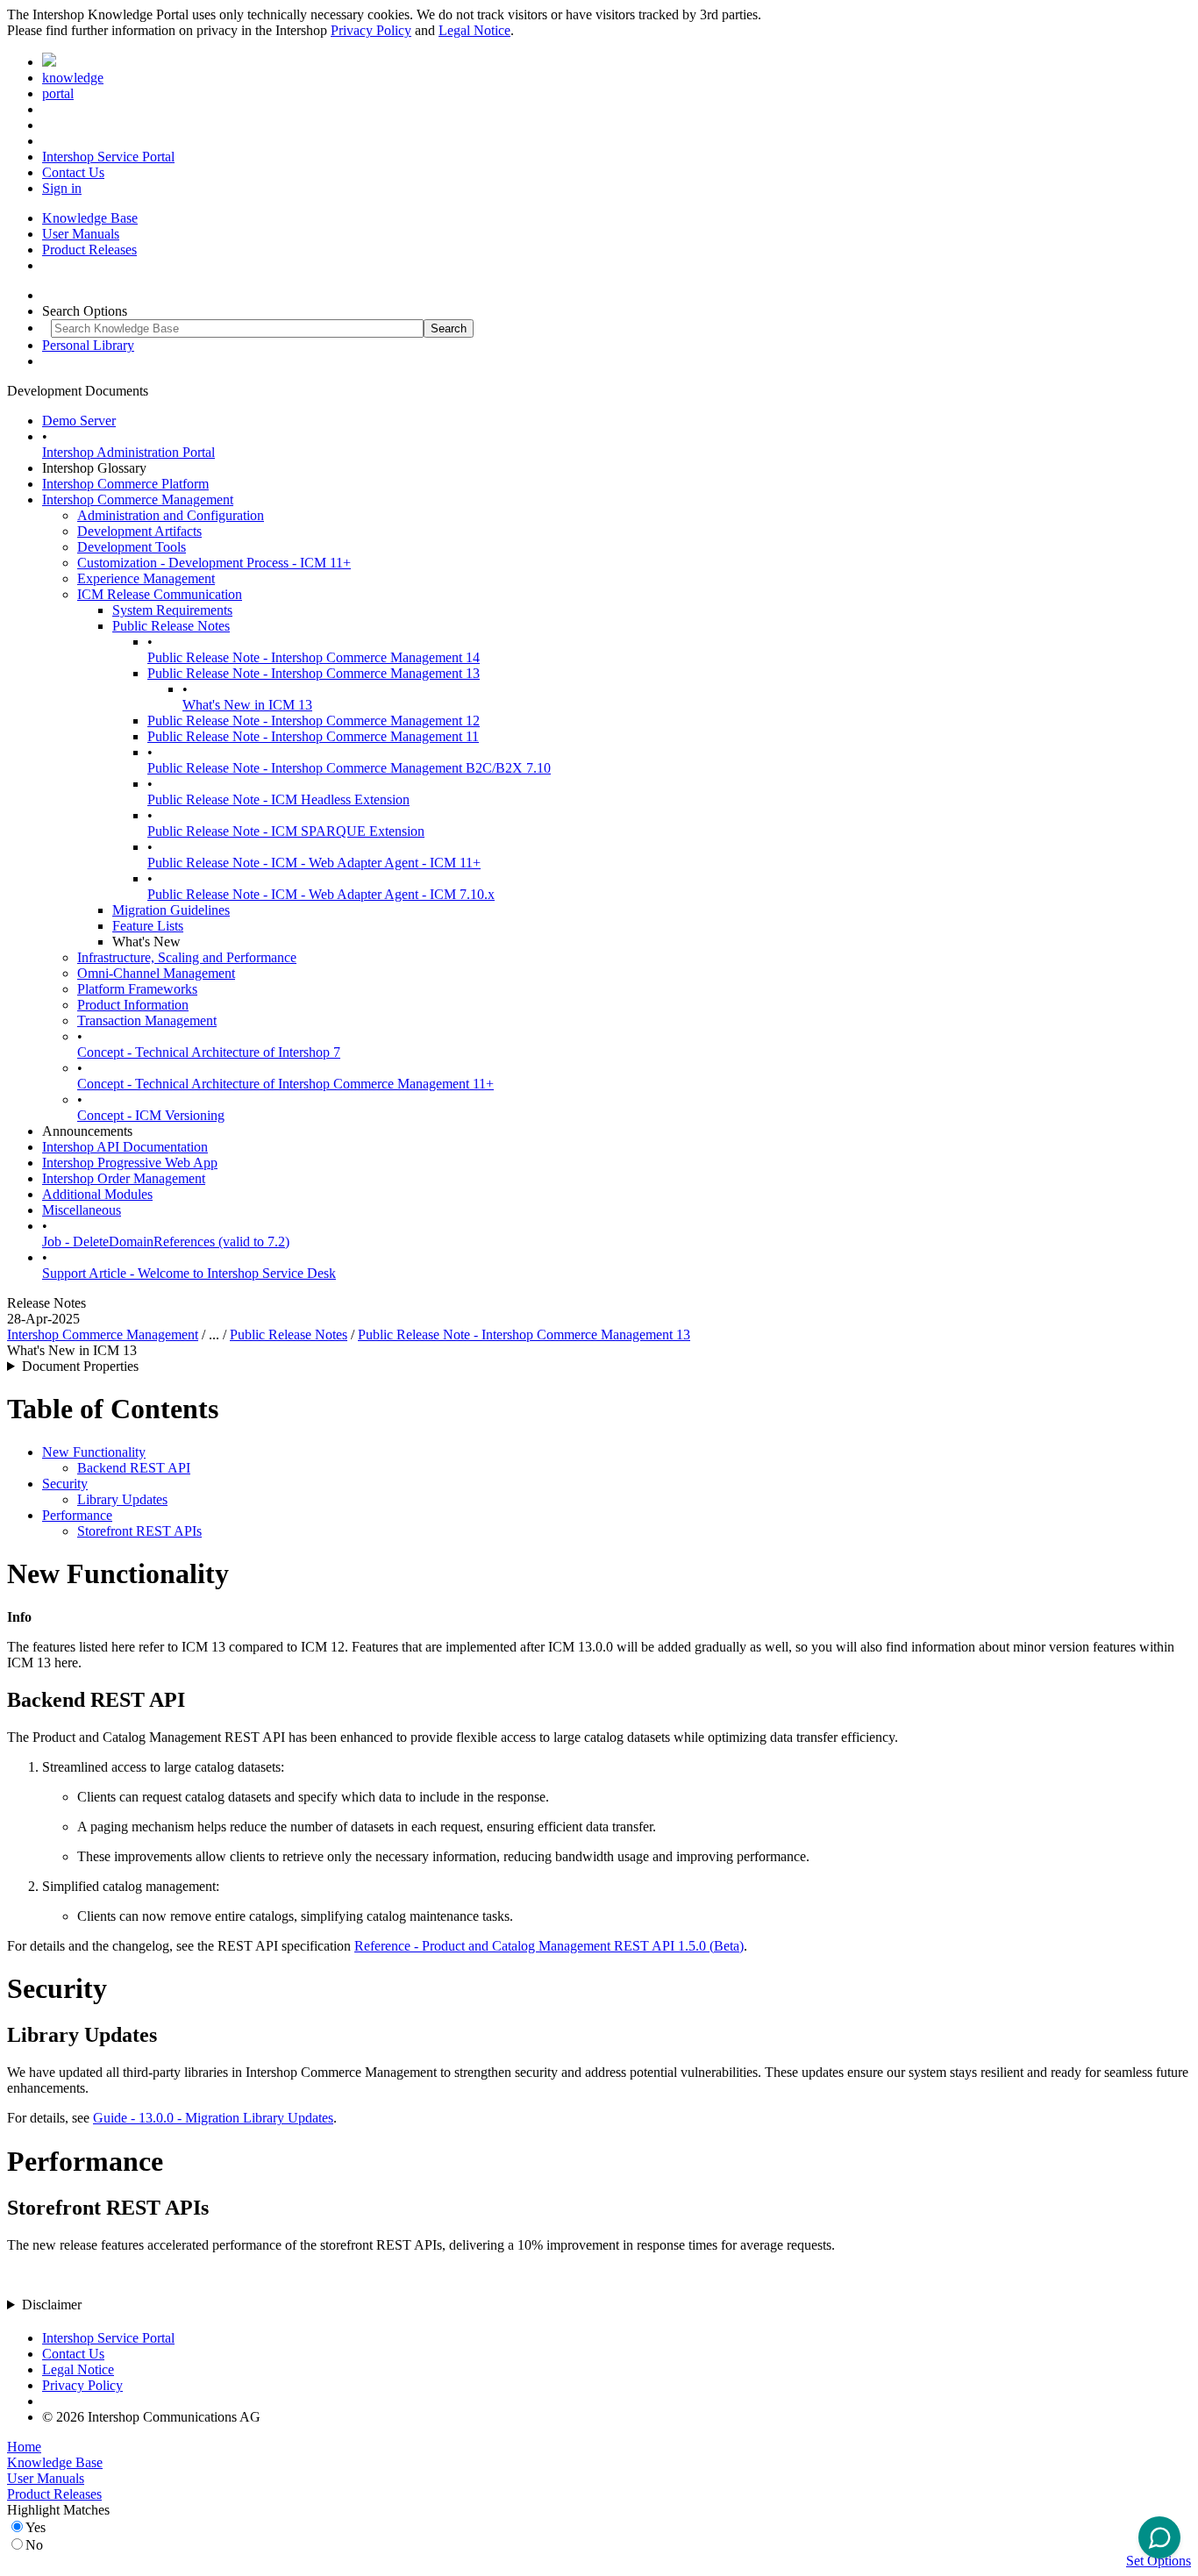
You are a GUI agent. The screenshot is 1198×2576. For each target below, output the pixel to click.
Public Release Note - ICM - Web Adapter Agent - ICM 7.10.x (321, 894)
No (34, 2545)
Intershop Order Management (124, 1178)
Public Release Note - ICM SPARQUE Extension (286, 831)
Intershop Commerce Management (138, 500)
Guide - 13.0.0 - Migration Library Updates (213, 2118)
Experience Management (146, 578)
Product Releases (89, 250)
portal (58, 93)
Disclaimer (52, 2305)
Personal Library (88, 345)
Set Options (1159, 2561)
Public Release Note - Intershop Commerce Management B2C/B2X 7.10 (349, 768)
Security (65, 1484)
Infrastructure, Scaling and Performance (187, 957)
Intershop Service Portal (108, 157)
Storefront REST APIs (139, 1531)
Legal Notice (474, 30)
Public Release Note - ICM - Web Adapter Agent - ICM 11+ (314, 863)
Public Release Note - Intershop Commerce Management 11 (313, 736)
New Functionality (94, 1452)
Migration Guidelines (171, 910)
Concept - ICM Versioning (151, 1115)
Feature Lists (148, 926)
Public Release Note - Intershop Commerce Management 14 (314, 657)
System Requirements (172, 610)
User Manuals (81, 234)
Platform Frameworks (137, 989)
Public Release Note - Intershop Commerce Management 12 (314, 721)
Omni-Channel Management (156, 973)
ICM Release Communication (160, 594)
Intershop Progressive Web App (130, 1163)
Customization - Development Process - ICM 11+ (214, 563)
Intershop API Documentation (125, 1147)
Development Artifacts (139, 531)
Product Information (133, 1005)
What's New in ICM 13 (247, 705)
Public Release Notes (171, 626)
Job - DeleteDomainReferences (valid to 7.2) (166, 1242)
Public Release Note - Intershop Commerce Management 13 (314, 673)
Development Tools (132, 547)
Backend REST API (134, 1468)
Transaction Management (147, 1020)
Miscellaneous (82, 1210)
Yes (36, 2527)
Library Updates (122, 1499)
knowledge (73, 78)
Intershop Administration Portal (128, 452)
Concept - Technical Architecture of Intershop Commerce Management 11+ (285, 1084)
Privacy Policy (371, 30)
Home (24, 2447)
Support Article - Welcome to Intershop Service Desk (189, 1273)
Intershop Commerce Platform (125, 484)
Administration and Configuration (171, 515)
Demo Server (79, 421)
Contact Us (73, 172)
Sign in (62, 188)
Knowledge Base (90, 218)
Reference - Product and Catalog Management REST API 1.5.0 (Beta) (549, 1946)
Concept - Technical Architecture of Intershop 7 (209, 1052)
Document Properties (80, 1366)
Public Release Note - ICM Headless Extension (278, 799)
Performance (77, 1515)
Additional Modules (97, 1194)
